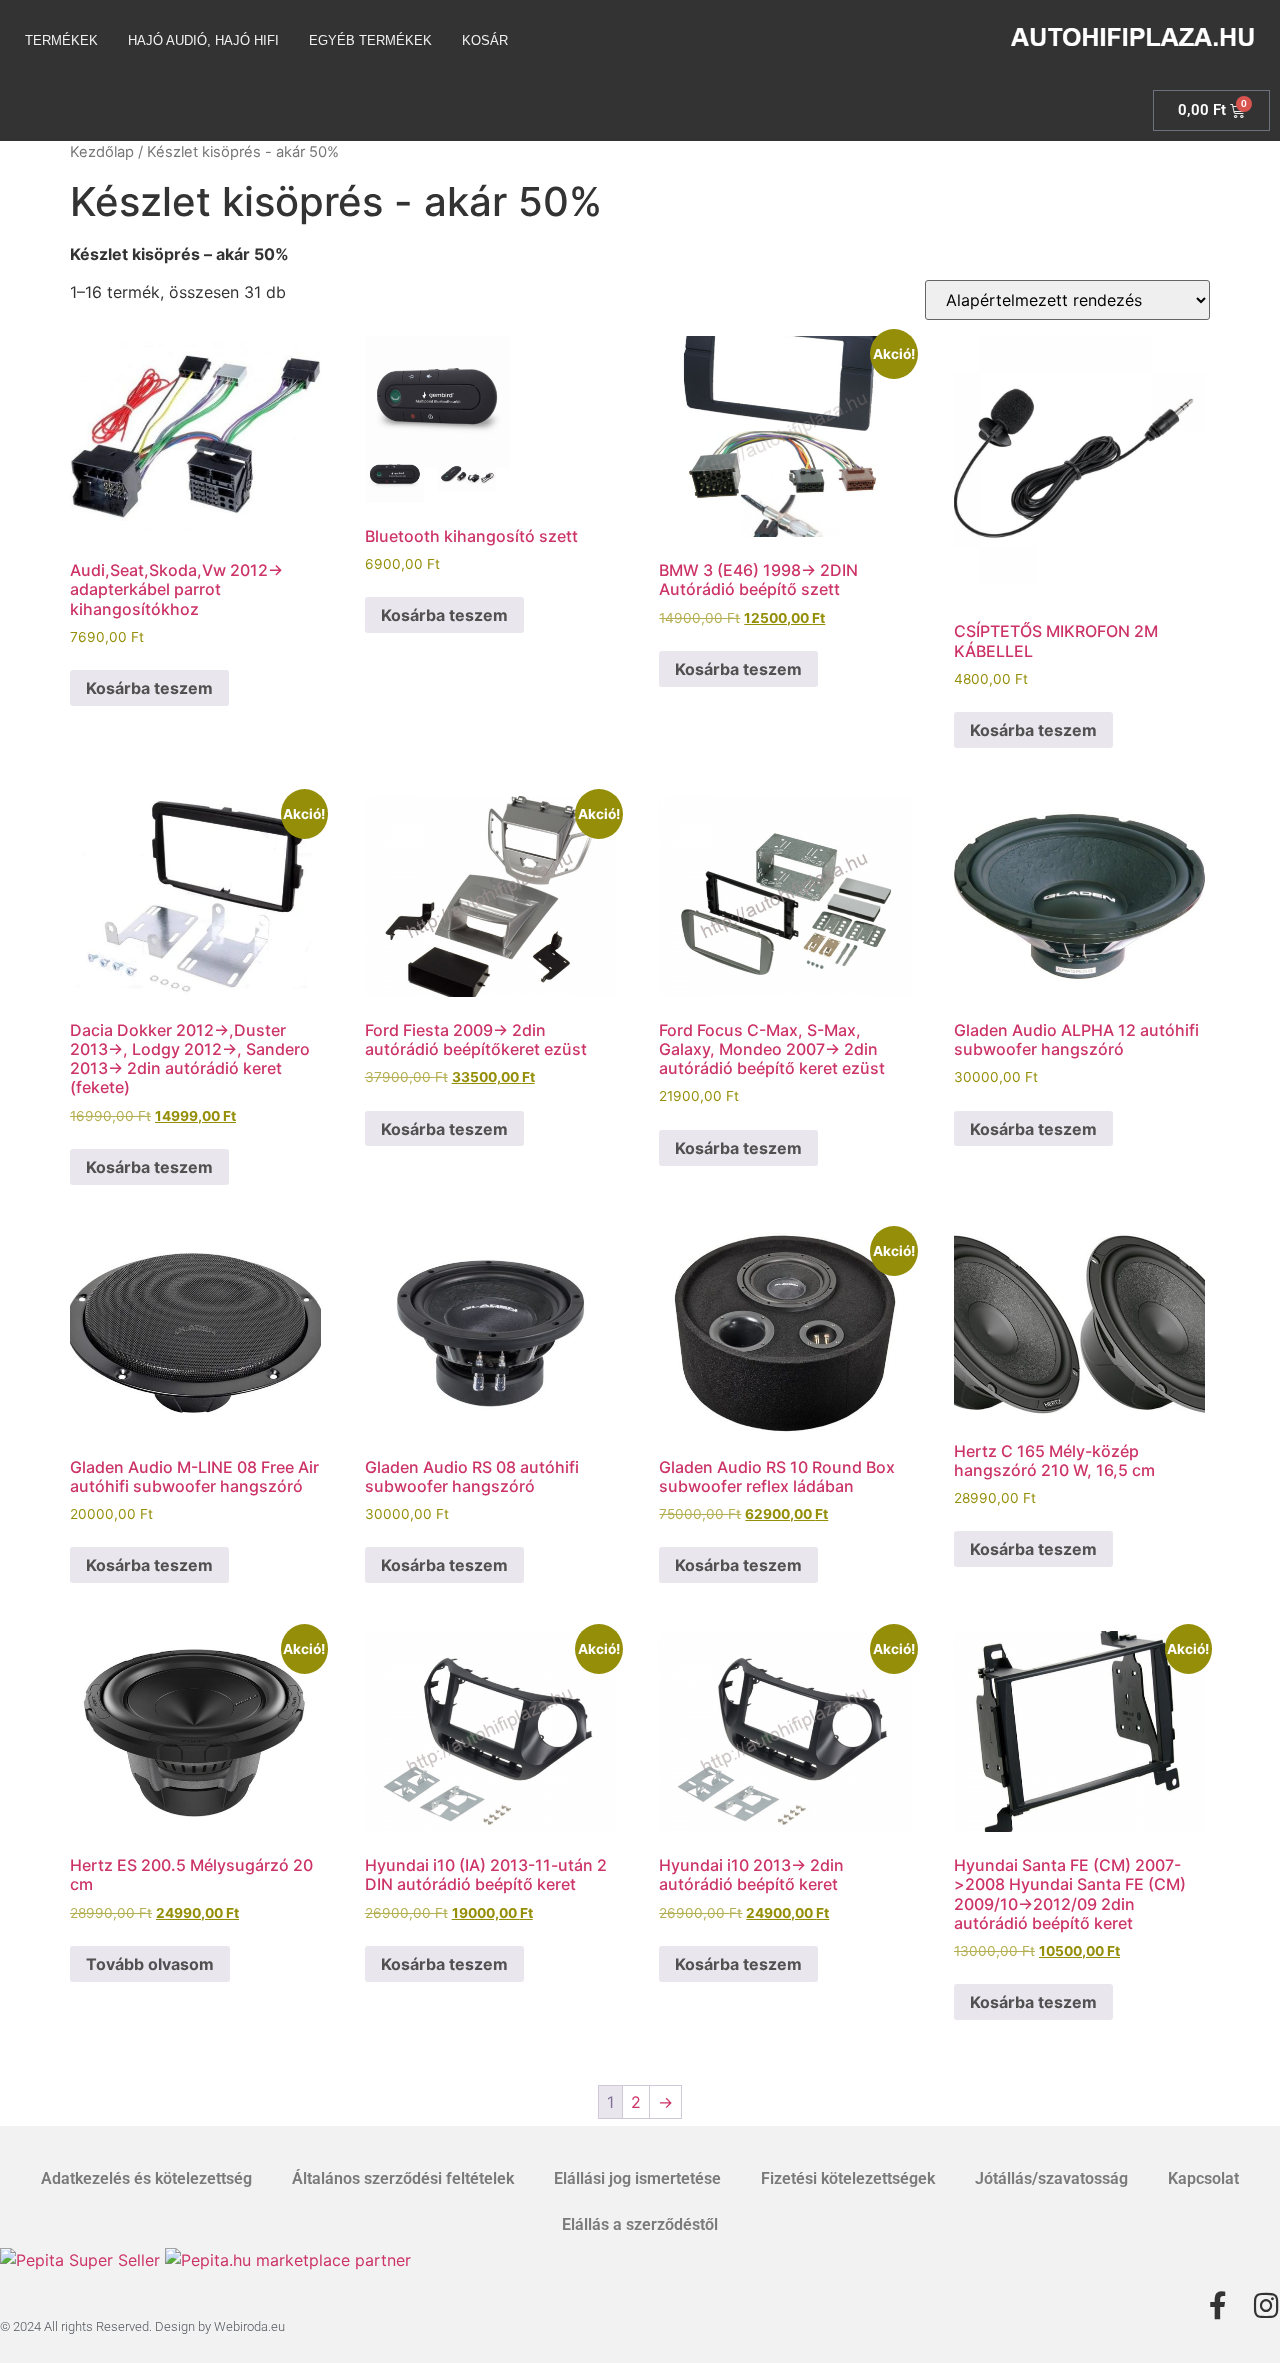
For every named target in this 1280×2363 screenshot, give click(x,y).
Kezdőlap (102, 152)
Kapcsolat (1203, 2178)
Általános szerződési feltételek (403, 2178)
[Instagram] (1266, 2306)
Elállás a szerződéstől (640, 2224)
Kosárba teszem (149, 688)
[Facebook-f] (1218, 2306)
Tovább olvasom (150, 1964)
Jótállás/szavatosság (1051, 2178)
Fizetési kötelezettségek (848, 2178)
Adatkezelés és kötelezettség (146, 2178)
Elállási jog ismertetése (637, 2178)
